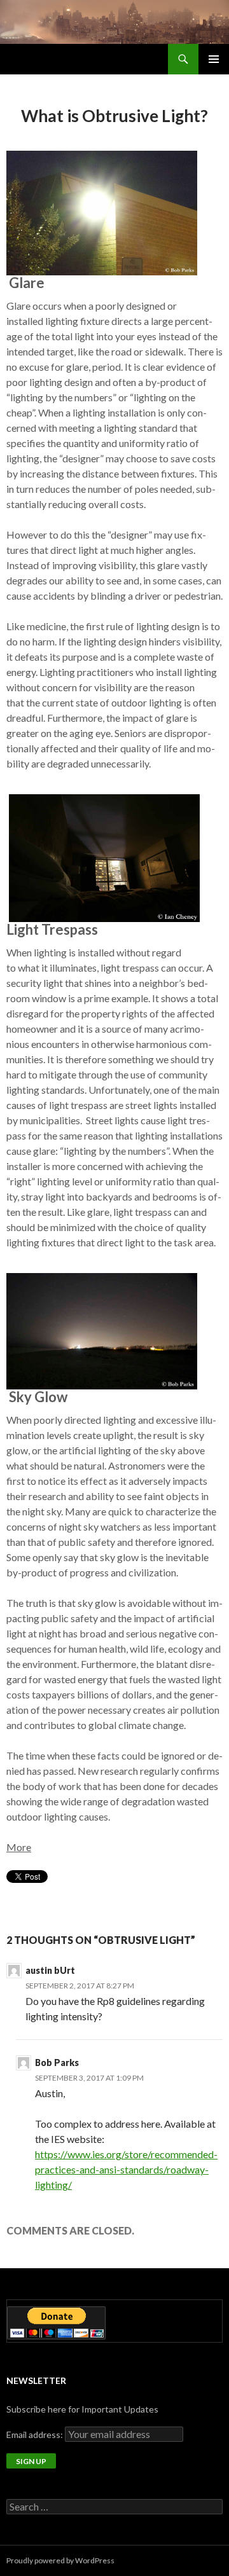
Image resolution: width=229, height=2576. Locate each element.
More (19, 1847)
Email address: (36, 2435)
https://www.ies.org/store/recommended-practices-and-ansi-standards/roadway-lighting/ (126, 2169)
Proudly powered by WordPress (60, 2560)
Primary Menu (214, 59)
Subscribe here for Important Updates (82, 2409)
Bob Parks (57, 2063)
